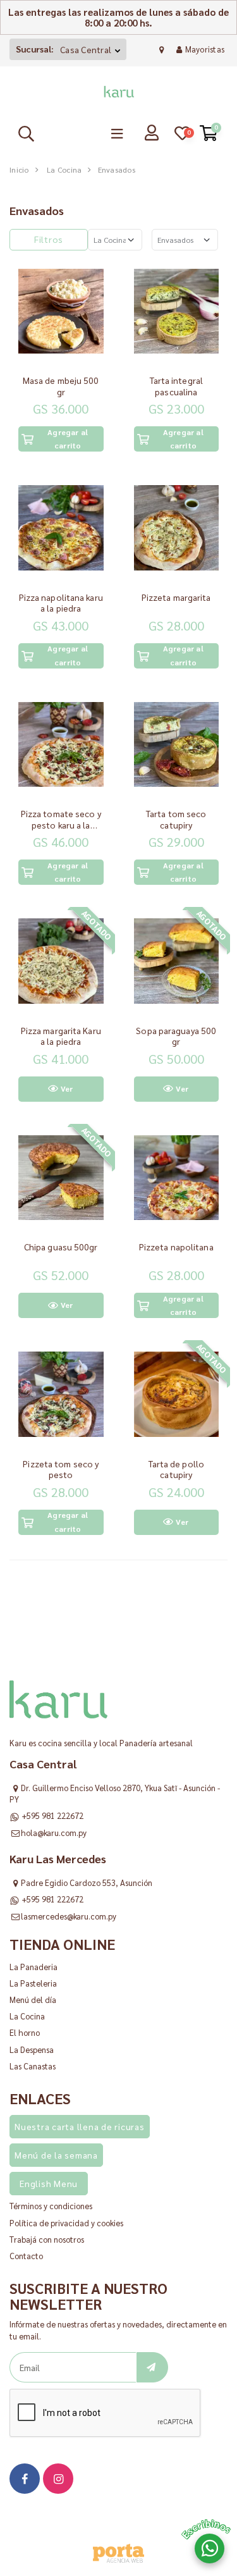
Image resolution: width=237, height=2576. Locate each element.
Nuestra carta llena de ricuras (80, 2126)
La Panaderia (33, 1967)
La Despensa (32, 2049)
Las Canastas (33, 2066)
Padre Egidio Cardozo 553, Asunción (87, 1883)
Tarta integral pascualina (176, 386)
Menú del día (33, 2000)
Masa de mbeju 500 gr (61, 386)
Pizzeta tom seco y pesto (61, 1469)
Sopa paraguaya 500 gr (176, 1036)
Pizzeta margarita (176, 597)
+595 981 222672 (52, 1815)
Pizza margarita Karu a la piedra (61, 1036)
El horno (25, 2032)
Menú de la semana (56, 2155)
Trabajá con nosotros (47, 2239)
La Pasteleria (33, 1983)
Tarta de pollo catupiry (176, 1469)
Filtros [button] (49, 239)
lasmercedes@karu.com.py (69, 1916)
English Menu (49, 2183)
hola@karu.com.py (54, 1833)
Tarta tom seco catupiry (176, 819)
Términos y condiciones (51, 2206)
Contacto (26, 2256)
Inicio (19, 169)
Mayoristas (205, 49)
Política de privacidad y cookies (66, 2223)
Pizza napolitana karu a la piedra (61, 603)
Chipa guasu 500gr (61, 1247)
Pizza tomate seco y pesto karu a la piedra (61, 824)
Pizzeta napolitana (176, 1247)
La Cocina (64, 169)
